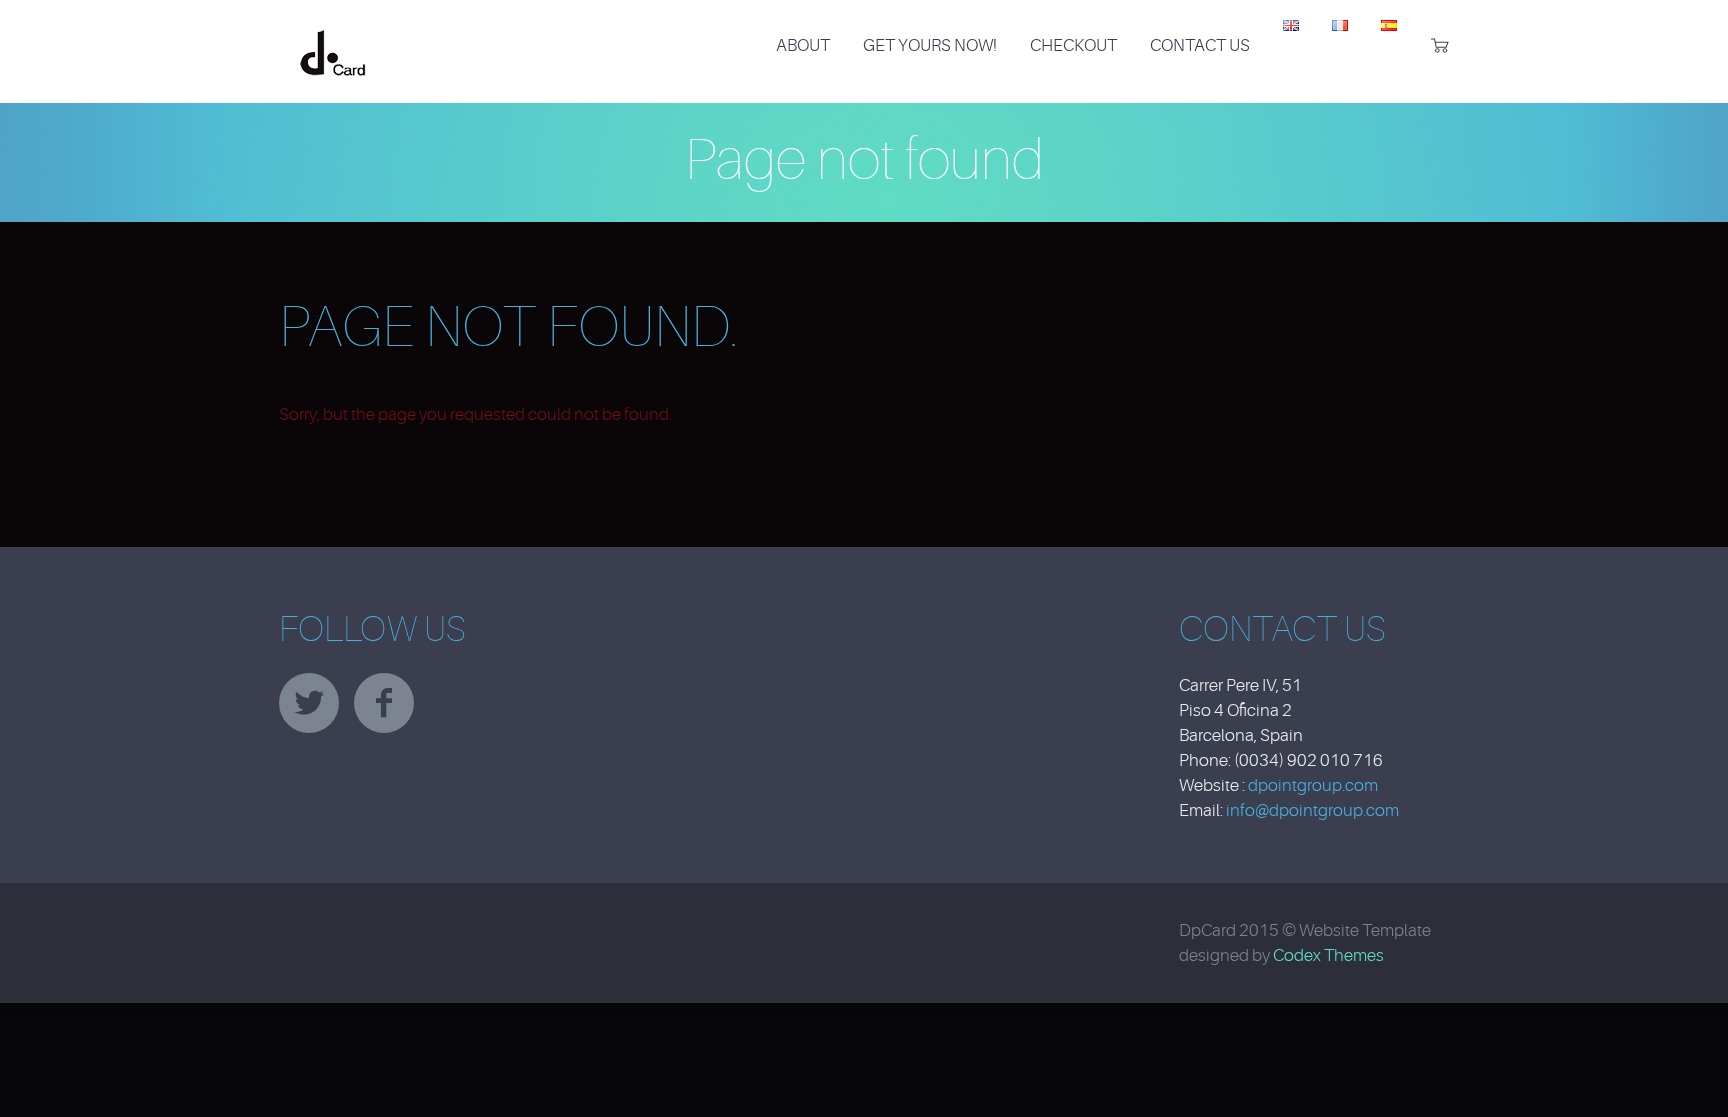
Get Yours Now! (930, 45)
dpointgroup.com (1313, 785)
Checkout (1073, 45)
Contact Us (1200, 45)
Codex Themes (1328, 955)
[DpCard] (332, 34)
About (803, 45)
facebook (384, 703)
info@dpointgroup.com (1312, 810)
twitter (309, 703)
